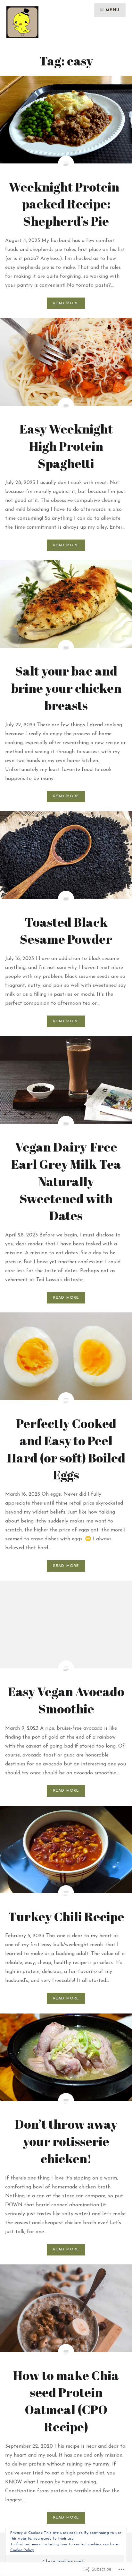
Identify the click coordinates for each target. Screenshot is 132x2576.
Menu (113, 10)
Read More (66, 303)
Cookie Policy (22, 2550)
